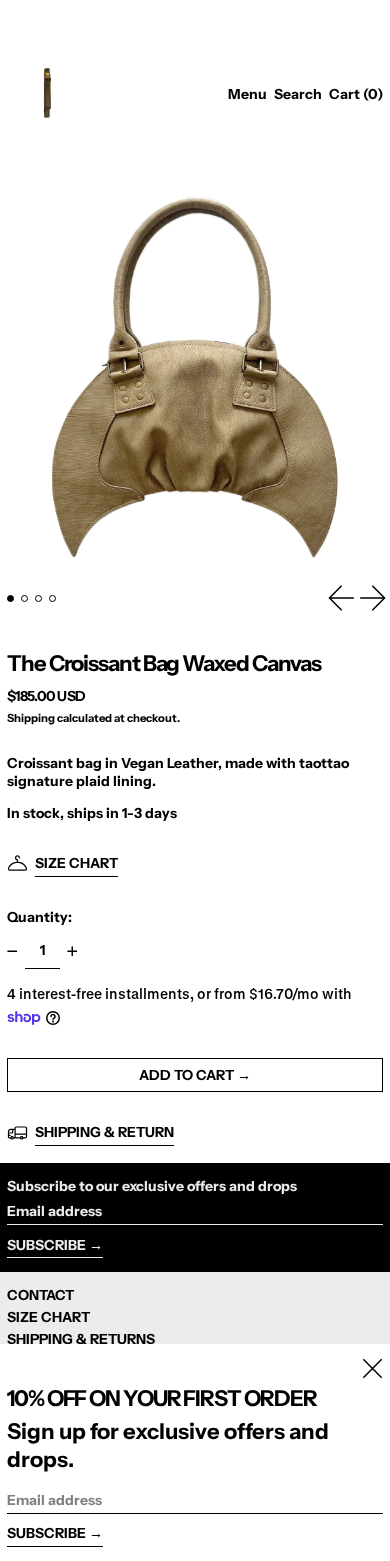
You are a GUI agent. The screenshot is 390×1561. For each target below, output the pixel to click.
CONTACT (40, 1295)
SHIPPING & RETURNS (81, 1339)
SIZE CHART (48, 1317)
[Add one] (72, 951)
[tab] (10, 598)
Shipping (31, 718)
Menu (247, 94)
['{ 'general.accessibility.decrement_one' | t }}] (12, 951)
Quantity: (39, 917)
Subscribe (46, 1245)
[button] (298, 94)
